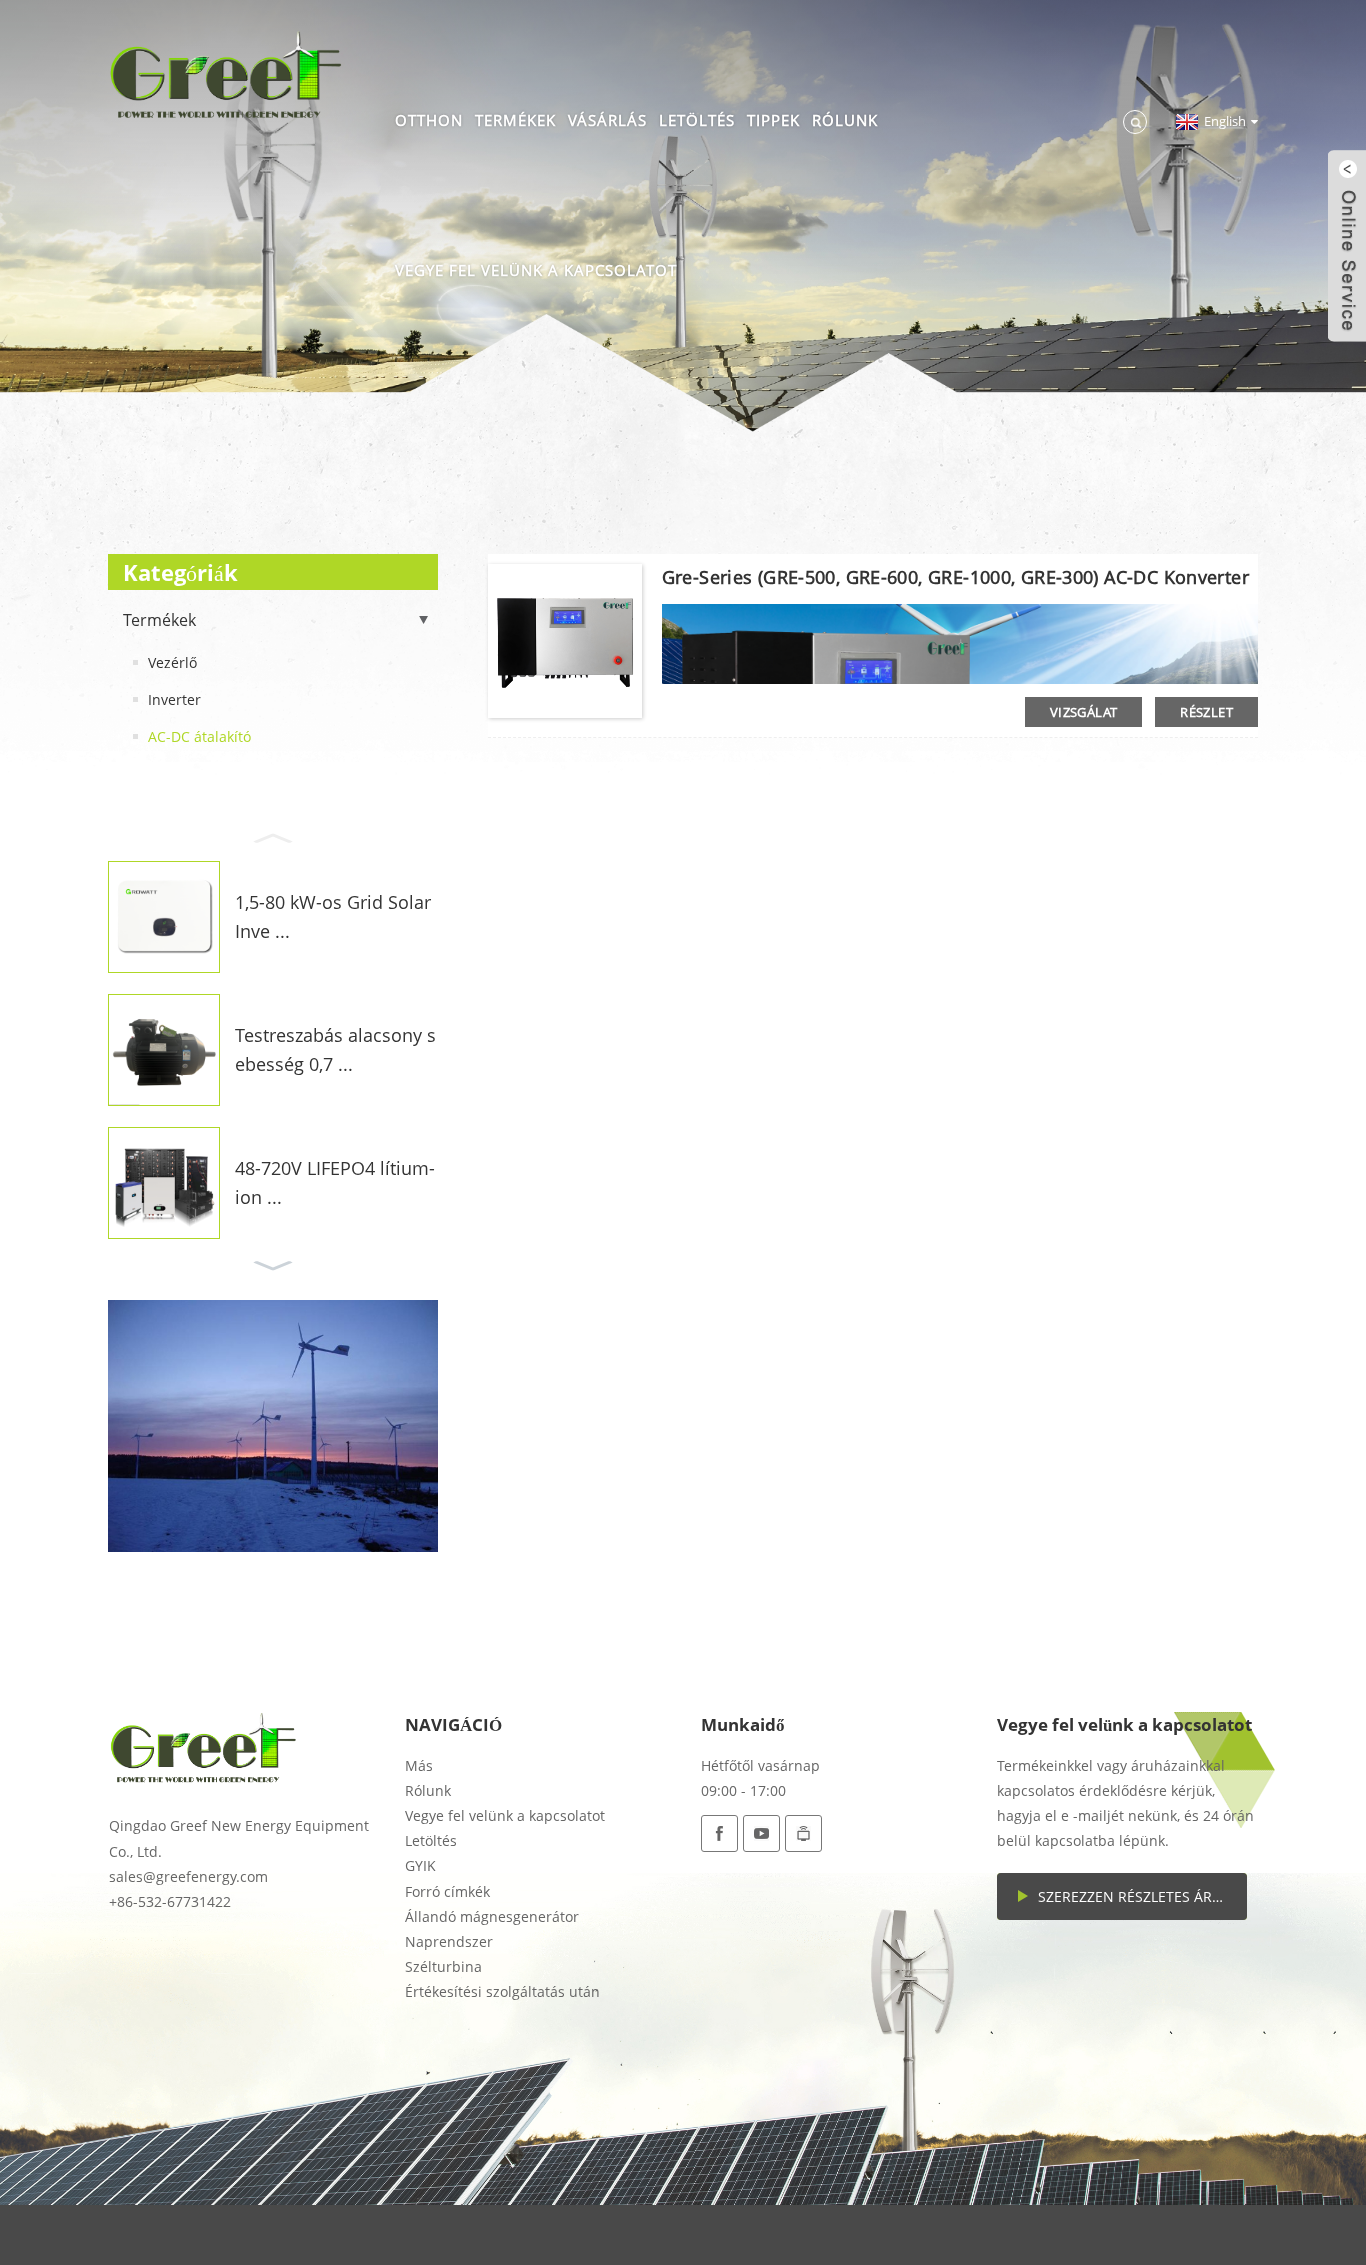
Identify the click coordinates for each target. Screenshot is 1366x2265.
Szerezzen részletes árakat (1142, 1896)
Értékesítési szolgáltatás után (502, 1991)
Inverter (174, 699)
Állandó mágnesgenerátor (492, 1916)
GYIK (420, 1865)
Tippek (773, 120)
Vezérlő (172, 662)
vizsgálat (1083, 712)
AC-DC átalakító (199, 736)
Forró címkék (447, 1891)
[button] (273, 836)
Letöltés (697, 120)
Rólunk (845, 120)
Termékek (515, 120)
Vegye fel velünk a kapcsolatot (536, 270)
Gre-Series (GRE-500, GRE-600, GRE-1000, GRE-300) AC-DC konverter (955, 577)
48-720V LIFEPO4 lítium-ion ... (335, 1182)
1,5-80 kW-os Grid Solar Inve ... (333, 916)
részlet (1206, 712)
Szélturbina (443, 1966)
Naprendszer (449, 1941)
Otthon (429, 120)
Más (419, 1765)
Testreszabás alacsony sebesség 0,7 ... (335, 1049)
